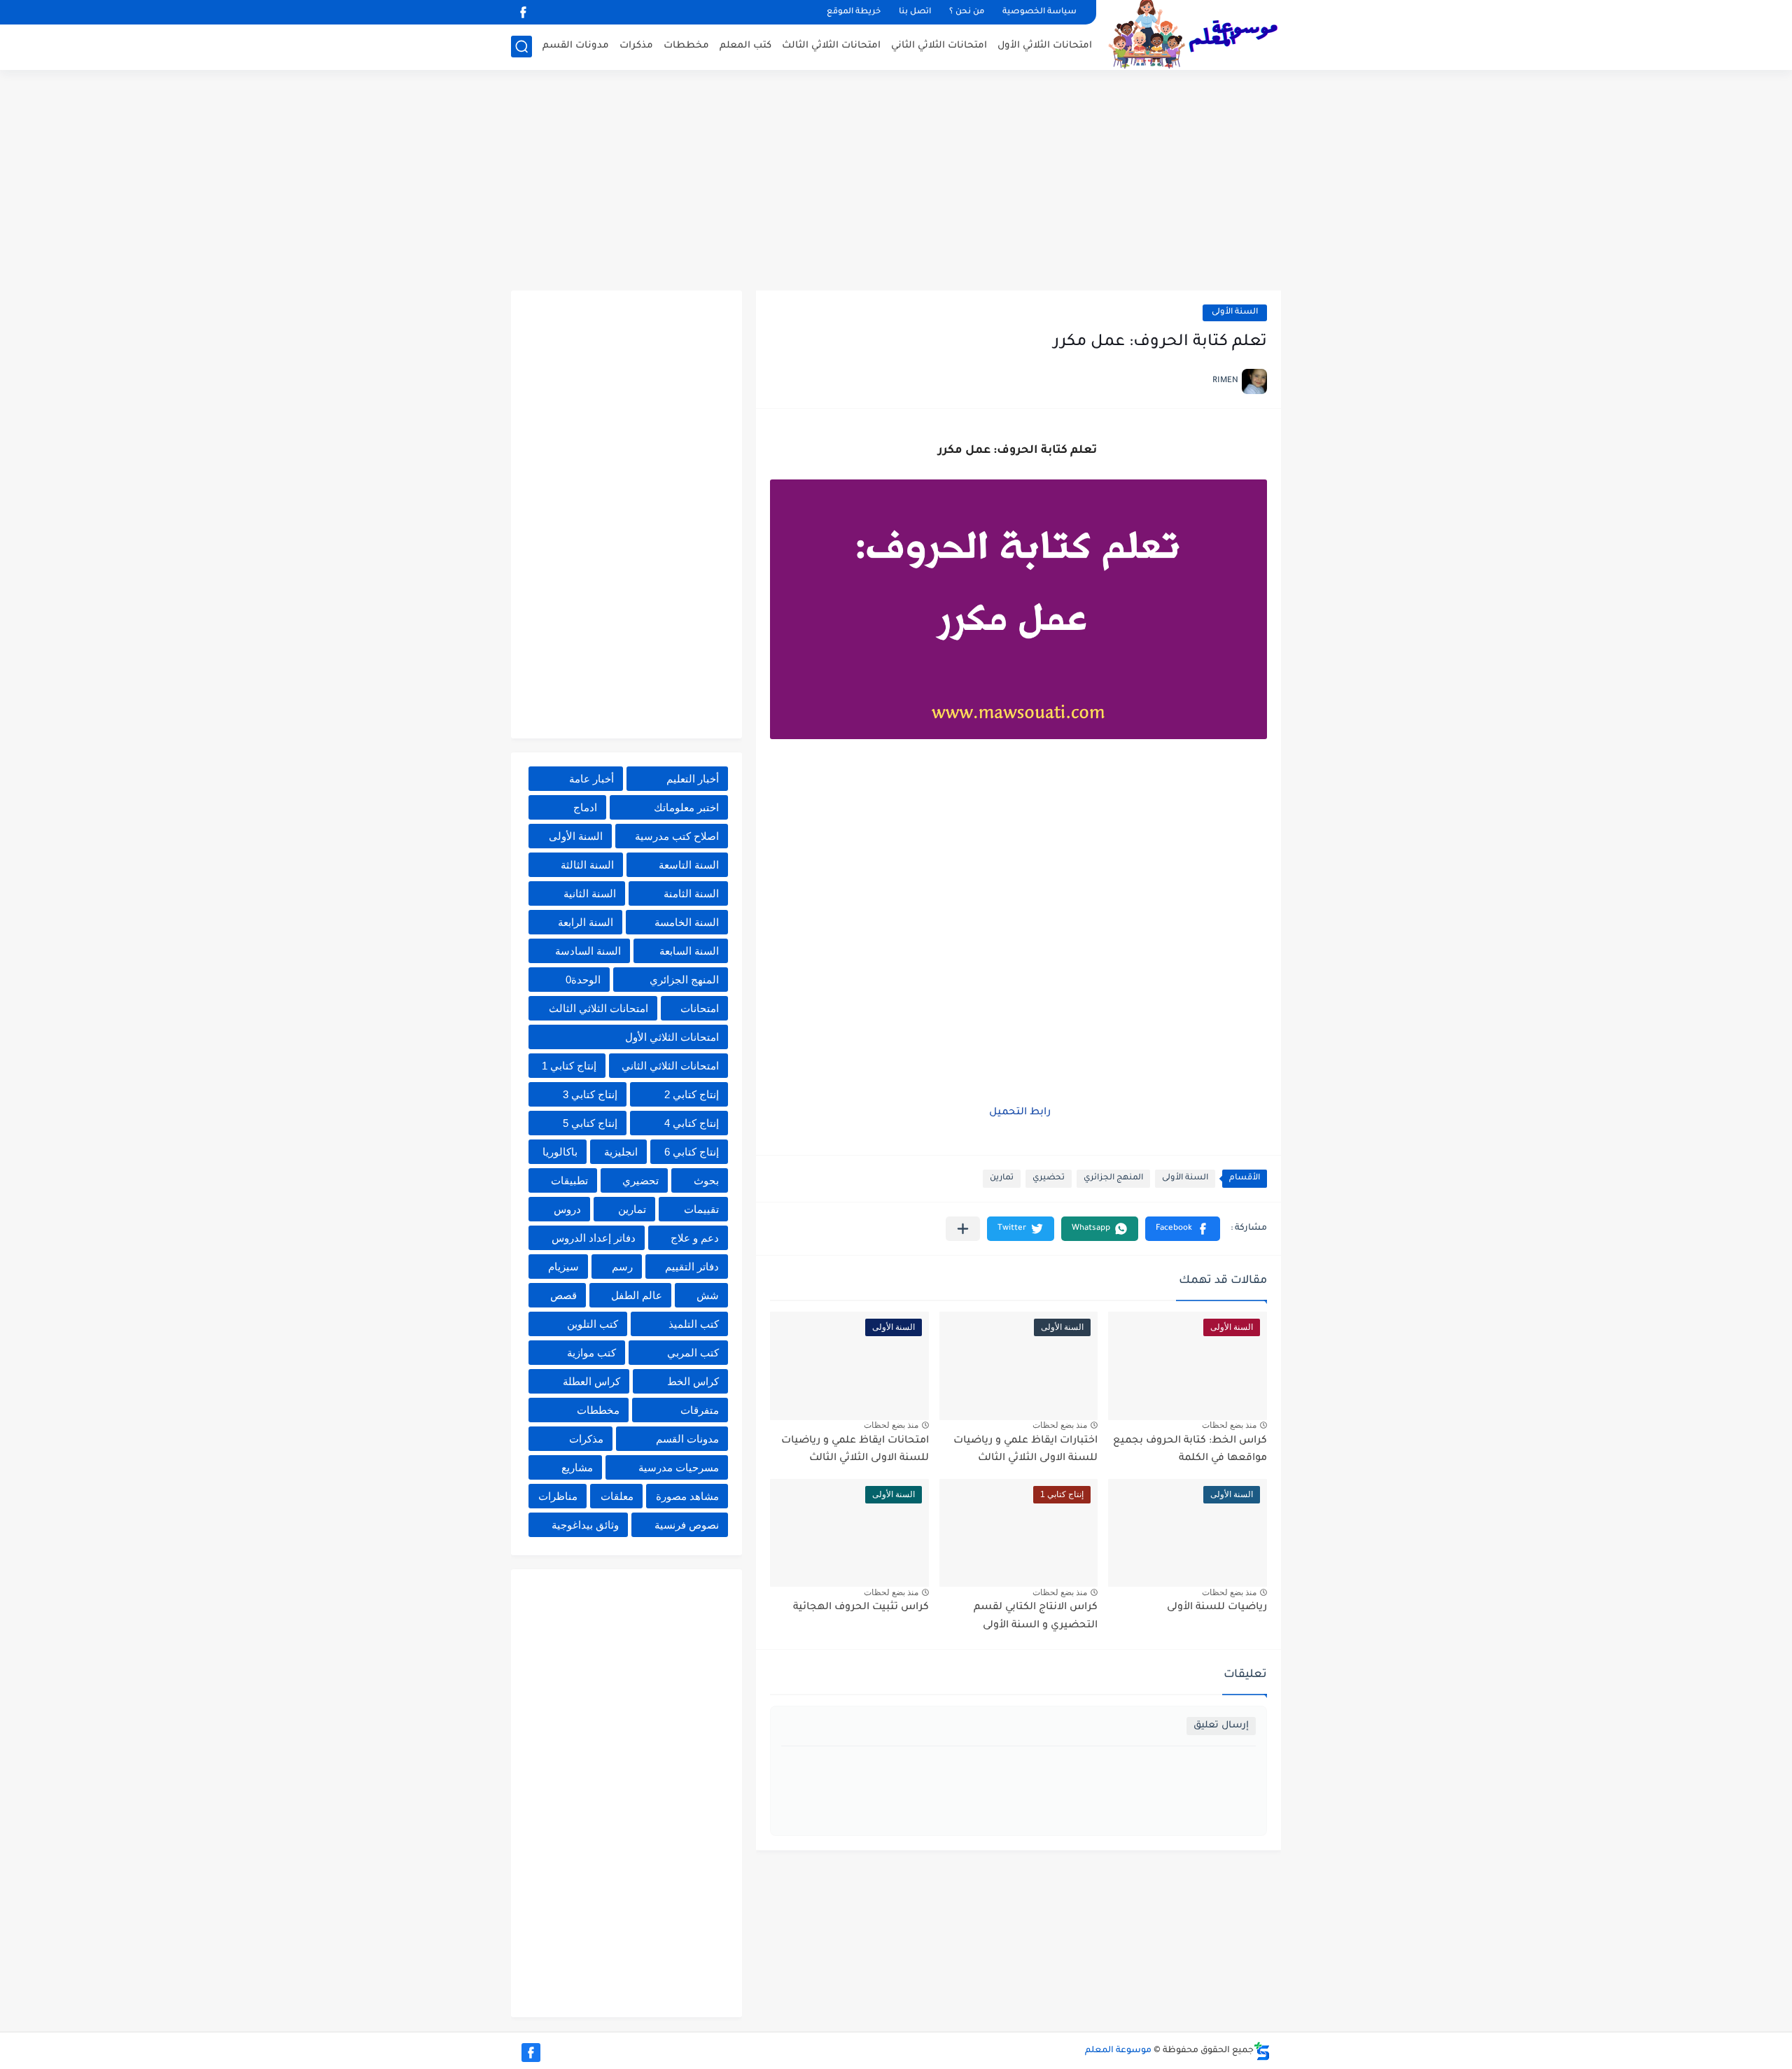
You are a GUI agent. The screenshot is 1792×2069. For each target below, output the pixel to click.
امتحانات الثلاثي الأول (1045, 46)
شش (708, 1295)
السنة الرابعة (586, 922)
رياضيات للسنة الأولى (1217, 1608)
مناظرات (558, 1496)
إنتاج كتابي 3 (590, 1094)
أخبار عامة (591, 779)
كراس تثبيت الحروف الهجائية (861, 1608)
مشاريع (577, 1467)
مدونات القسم (576, 46)
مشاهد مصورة (687, 1496)
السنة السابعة (689, 951)
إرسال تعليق (1221, 1726)
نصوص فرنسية (687, 1525)
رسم (622, 1267)
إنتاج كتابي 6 (692, 1152)
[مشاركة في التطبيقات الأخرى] (963, 1229)
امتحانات (700, 1008)
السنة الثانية (590, 893)
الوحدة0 (583, 980)
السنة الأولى (1235, 313)
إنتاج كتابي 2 (692, 1094)
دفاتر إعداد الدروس (594, 1238)
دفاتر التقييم (692, 1267)
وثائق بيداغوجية (585, 1525)
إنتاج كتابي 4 (692, 1123)
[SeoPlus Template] (1262, 2051)
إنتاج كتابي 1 (569, 1066)
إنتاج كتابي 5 (590, 1123)
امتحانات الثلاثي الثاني (939, 46)
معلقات (617, 1496)
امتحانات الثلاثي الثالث (831, 46)
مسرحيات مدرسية (679, 1467)
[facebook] (523, 12)
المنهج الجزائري (1113, 1178)
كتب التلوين (593, 1324)
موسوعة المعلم (1118, 2051)
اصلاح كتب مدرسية (677, 836)
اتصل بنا (915, 12)
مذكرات (636, 46)
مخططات (686, 46)
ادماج (585, 807)
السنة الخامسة (687, 922)
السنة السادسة (588, 951)
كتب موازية (591, 1353)
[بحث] (521, 47)
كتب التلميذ (694, 1324)
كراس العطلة (591, 1381)
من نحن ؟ (967, 12)
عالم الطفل (637, 1295)
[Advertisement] (896, 182)
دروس (567, 1209)
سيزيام (563, 1267)
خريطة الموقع (854, 12)
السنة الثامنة (691, 893)
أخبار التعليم (693, 779)
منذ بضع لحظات (1229, 1425)
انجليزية (621, 1152)
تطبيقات (569, 1180)
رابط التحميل (1018, 1113)
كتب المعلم (745, 46)
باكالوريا (560, 1152)
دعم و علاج (695, 1238)
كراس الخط (693, 1381)
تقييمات (701, 1209)
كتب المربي (693, 1353)
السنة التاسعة (689, 865)
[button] (1183, 1229)
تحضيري (1049, 1178)
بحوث (706, 1180)
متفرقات (700, 1410)
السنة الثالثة (587, 865)
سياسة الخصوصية (1039, 12)
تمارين (1002, 1178)
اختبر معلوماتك (686, 807)
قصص (563, 1295)
